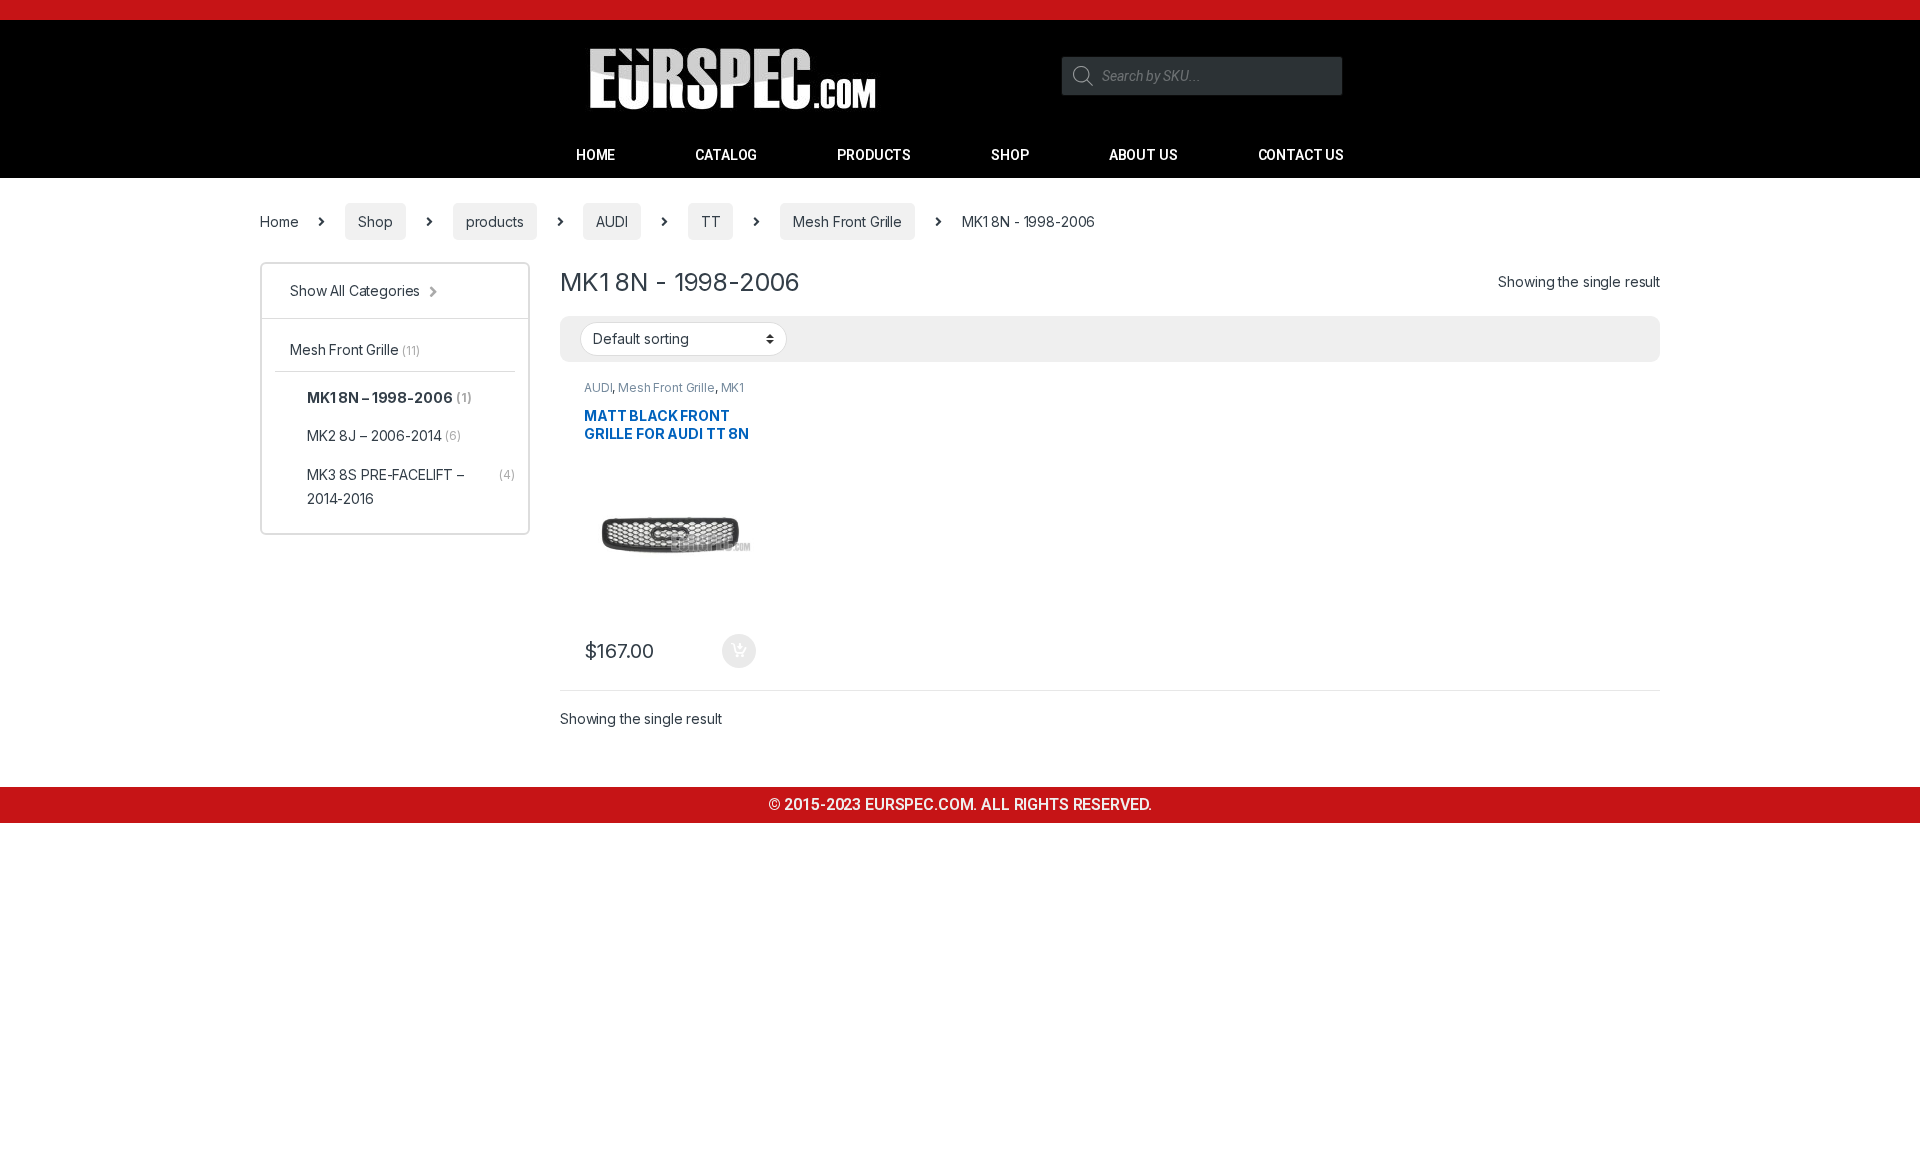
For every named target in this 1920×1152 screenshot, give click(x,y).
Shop (375, 221)
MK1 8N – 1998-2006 (389, 397)
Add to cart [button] (739, 651)
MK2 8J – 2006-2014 (384, 435)
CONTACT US (1301, 155)
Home (279, 221)
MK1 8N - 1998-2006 (664, 394)
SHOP (1009, 155)
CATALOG (726, 155)
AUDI (611, 221)
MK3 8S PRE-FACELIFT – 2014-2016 (411, 486)
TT (711, 221)
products (495, 221)
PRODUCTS (874, 155)
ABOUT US (1143, 155)
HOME (595, 155)
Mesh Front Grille (847, 221)
